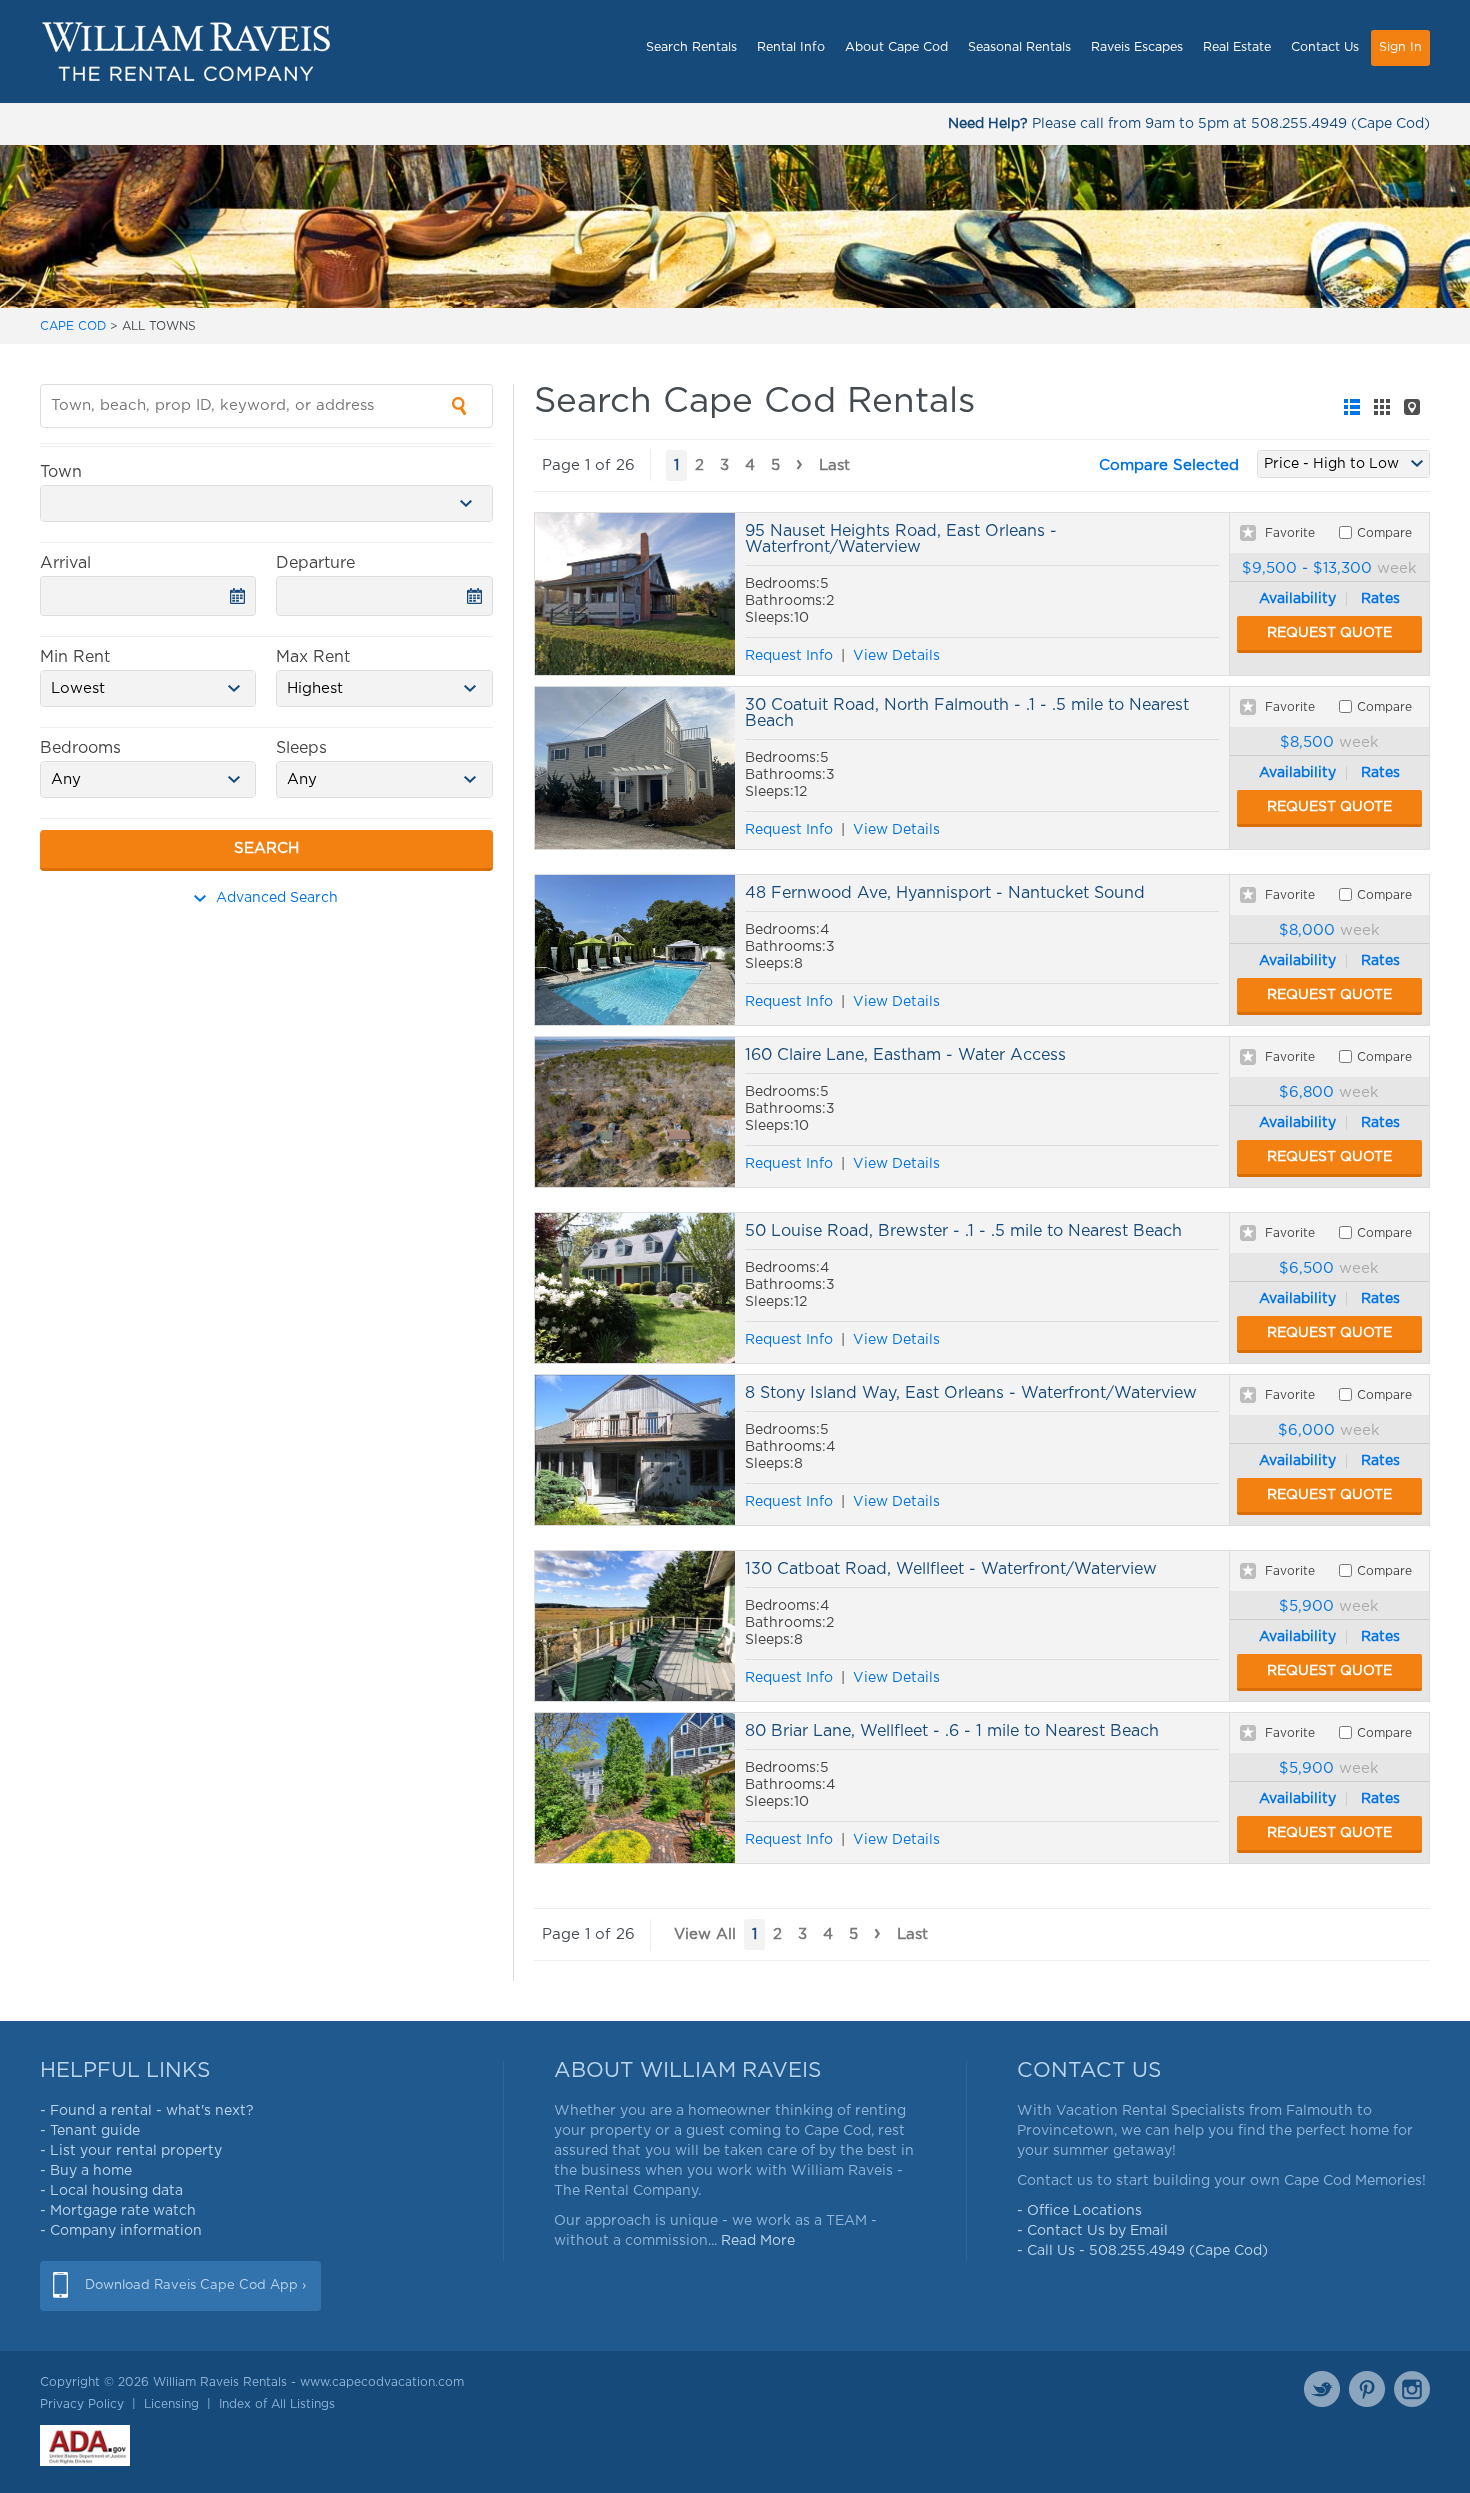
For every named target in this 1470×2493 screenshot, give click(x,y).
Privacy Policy (82, 2404)
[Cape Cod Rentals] (186, 51)
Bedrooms (80, 748)
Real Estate (1237, 47)
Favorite (1290, 533)
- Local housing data (111, 2191)
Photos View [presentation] (1382, 407)
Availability (1297, 599)
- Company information (121, 2231)
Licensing (171, 2404)
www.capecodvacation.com (382, 2382)
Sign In (1400, 47)
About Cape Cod (896, 47)
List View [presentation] (1352, 407)
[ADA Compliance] (85, 2445)
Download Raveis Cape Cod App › (195, 2285)
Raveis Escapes (1137, 47)
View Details (896, 656)
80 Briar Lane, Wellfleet (635, 1788)
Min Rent (75, 657)
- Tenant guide (90, 2131)
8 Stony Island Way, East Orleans (635, 1450)
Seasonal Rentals (1019, 47)
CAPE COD (73, 326)
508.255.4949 (1299, 124)
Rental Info (791, 47)
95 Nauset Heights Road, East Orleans (635, 594)
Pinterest (1367, 2389)
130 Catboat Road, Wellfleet (635, 1626)
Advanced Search (277, 898)
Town (61, 472)
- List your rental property (131, 2151)
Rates (1380, 599)
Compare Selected (1169, 465)
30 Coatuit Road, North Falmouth (635, 768)
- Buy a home (86, 2171)
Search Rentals (691, 47)
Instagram (1412, 2389)
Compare (1384, 533)
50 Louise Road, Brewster (635, 1288)
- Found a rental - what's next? (147, 2111)
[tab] (1352, 407)
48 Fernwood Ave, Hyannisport (635, 950)
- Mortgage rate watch (118, 2211)
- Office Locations (1079, 2211)
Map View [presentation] (1412, 407)
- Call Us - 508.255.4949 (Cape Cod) (1142, 2251)
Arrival (65, 563)
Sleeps (301, 748)
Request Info (789, 656)
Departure (315, 563)
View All (705, 1934)
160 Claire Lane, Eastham (635, 1112)
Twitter (1322, 2389)
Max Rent (313, 657)
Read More (758, 2241)
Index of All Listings (277, 2404)
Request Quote (1329, 633)
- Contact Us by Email (1092, 2231)
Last (834, 465)
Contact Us (1325, 47)
